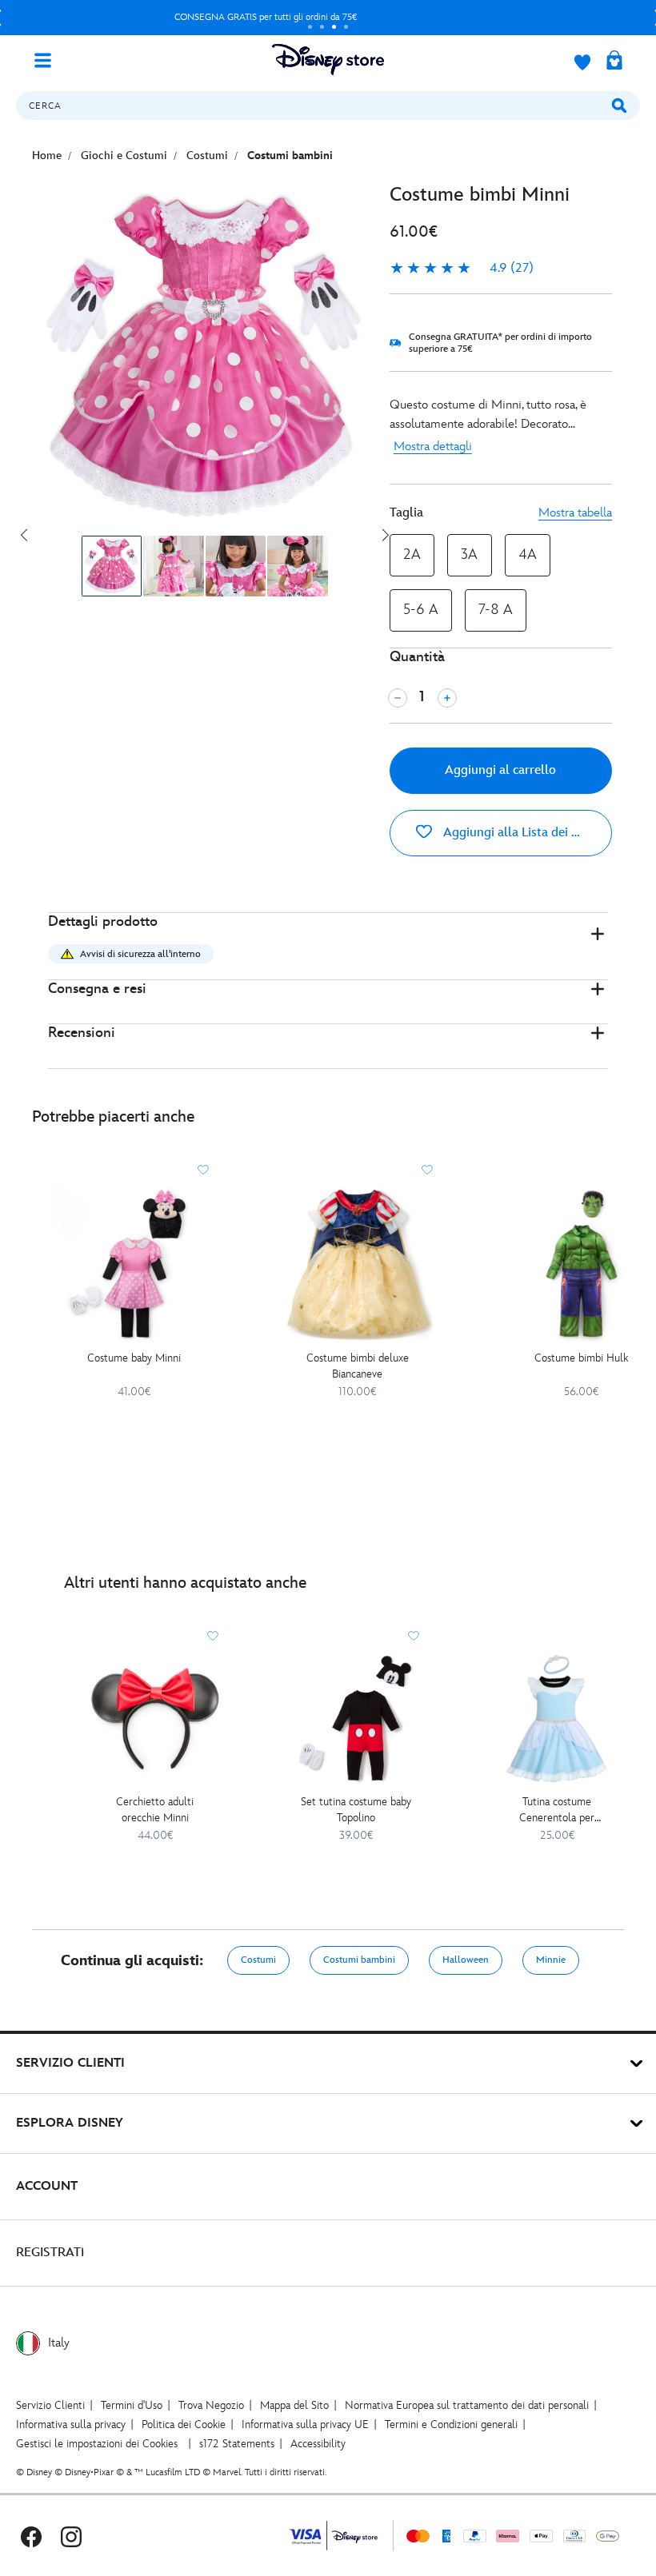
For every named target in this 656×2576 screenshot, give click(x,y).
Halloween (466, 1960)
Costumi (258, 1960)
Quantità (417, 657)
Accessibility (318, 2444)
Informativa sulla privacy (71, 2424)
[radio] (412, 555)
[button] (328, 946)
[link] (462, 269)
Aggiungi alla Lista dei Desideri (526, 833)
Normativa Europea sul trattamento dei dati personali (467, 2405)
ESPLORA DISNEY (70, 2123)
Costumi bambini (359, 1960)
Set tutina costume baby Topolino (356, 1810)
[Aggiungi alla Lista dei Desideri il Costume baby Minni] (203, 1170)
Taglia (406, 513)
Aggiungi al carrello (500, 770)
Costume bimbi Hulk (581, 1358)
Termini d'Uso (132, 2405)
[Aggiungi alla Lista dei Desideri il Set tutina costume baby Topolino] (414, 1636)
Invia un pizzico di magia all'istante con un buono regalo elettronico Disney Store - (265, 17)
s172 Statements (237, 2444)
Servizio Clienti (50, 2405)
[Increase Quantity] (447, 698)
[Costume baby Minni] (134, 1264)
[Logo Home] (328, 60)
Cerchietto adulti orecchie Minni (155, 1810)
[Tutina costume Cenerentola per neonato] (556, 1719)
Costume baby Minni (134, 1358)
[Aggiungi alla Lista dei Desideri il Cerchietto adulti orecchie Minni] (213, 1636)
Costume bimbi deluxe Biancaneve (358, 1366)
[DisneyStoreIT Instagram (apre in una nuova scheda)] (71, 2536)
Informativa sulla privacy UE (305, 2424)
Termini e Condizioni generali (451, 2424)
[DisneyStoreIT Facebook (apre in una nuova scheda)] (31, 2536)
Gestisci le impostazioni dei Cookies (97, 2444)
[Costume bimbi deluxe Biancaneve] (357, 1264)
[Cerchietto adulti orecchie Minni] (155, 1719)
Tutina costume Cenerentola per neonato (557, 1810)
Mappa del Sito (294, 2405)
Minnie (551, 1960)
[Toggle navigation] (49, 59)
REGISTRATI (50, 2253)
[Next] (386, 535)
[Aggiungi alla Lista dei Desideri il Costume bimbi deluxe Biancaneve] (427, 1170)
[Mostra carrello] (614, 62)
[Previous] (24, 535)
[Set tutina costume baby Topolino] (356, 1719)
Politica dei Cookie (184, 2424)
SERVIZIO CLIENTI (70, 2063)
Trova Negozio (211, 2405)
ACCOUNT (47, 2186)
